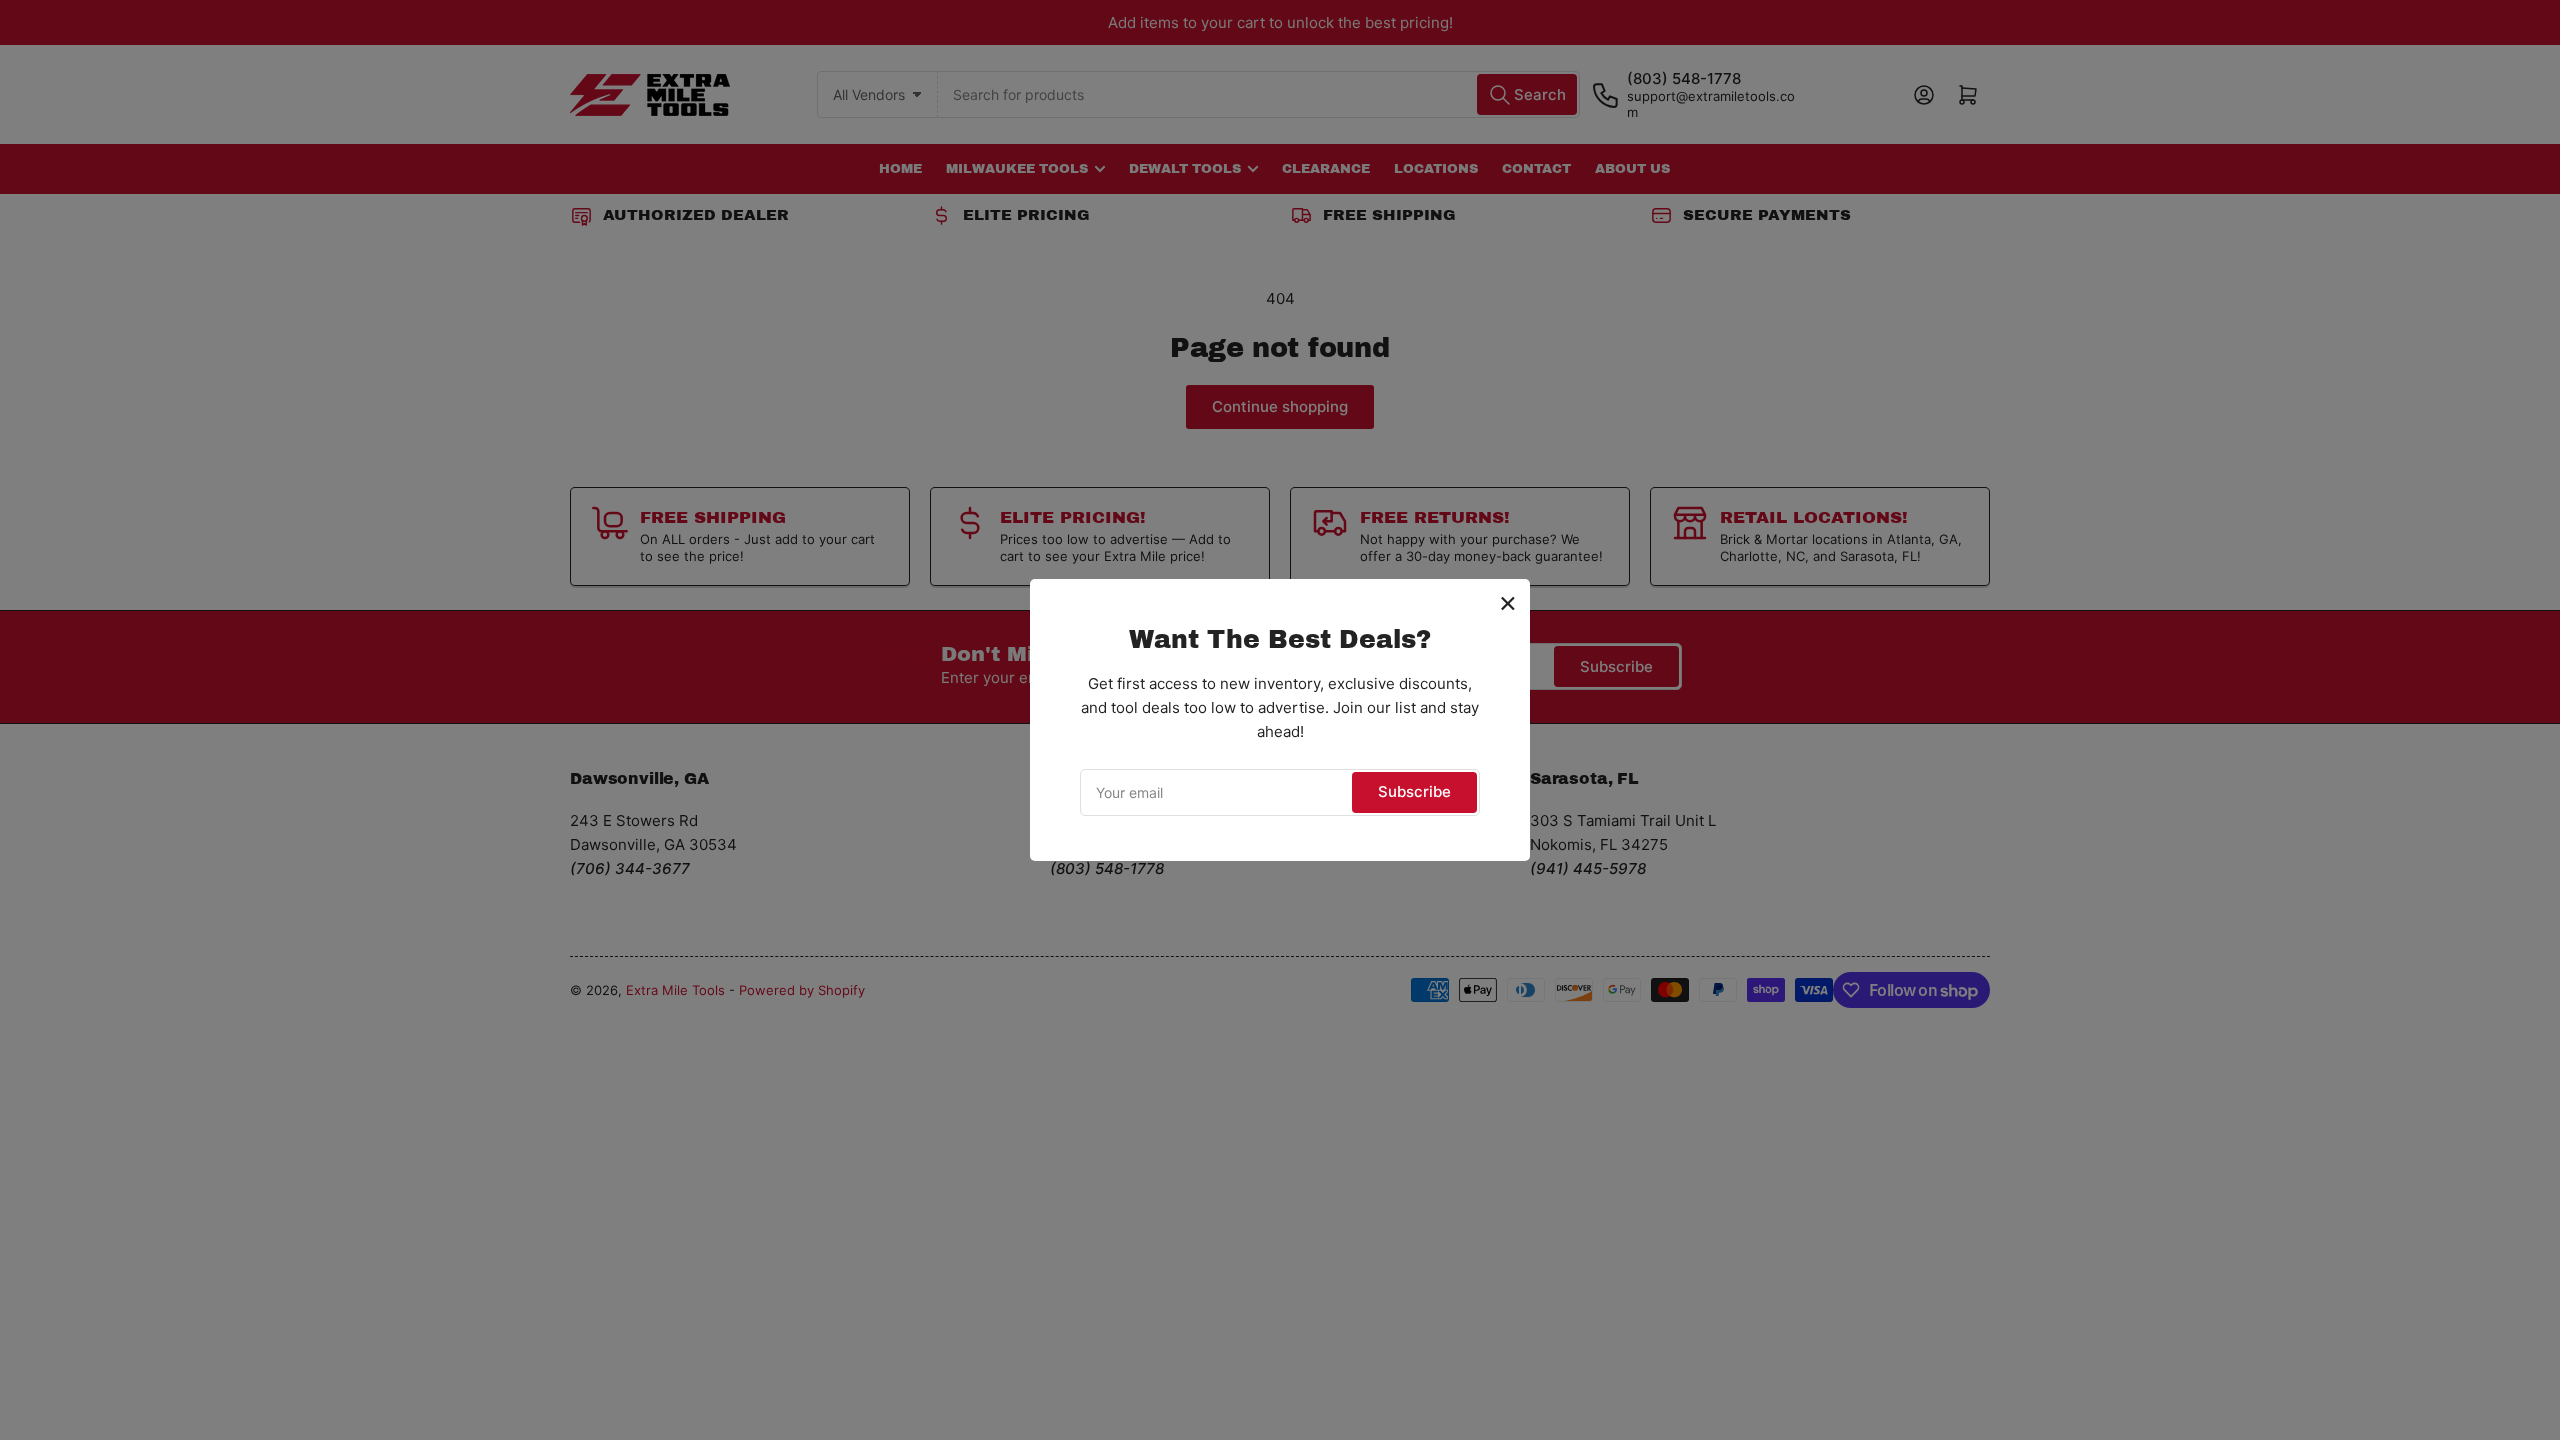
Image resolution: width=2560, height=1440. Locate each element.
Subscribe (1414, 791)
